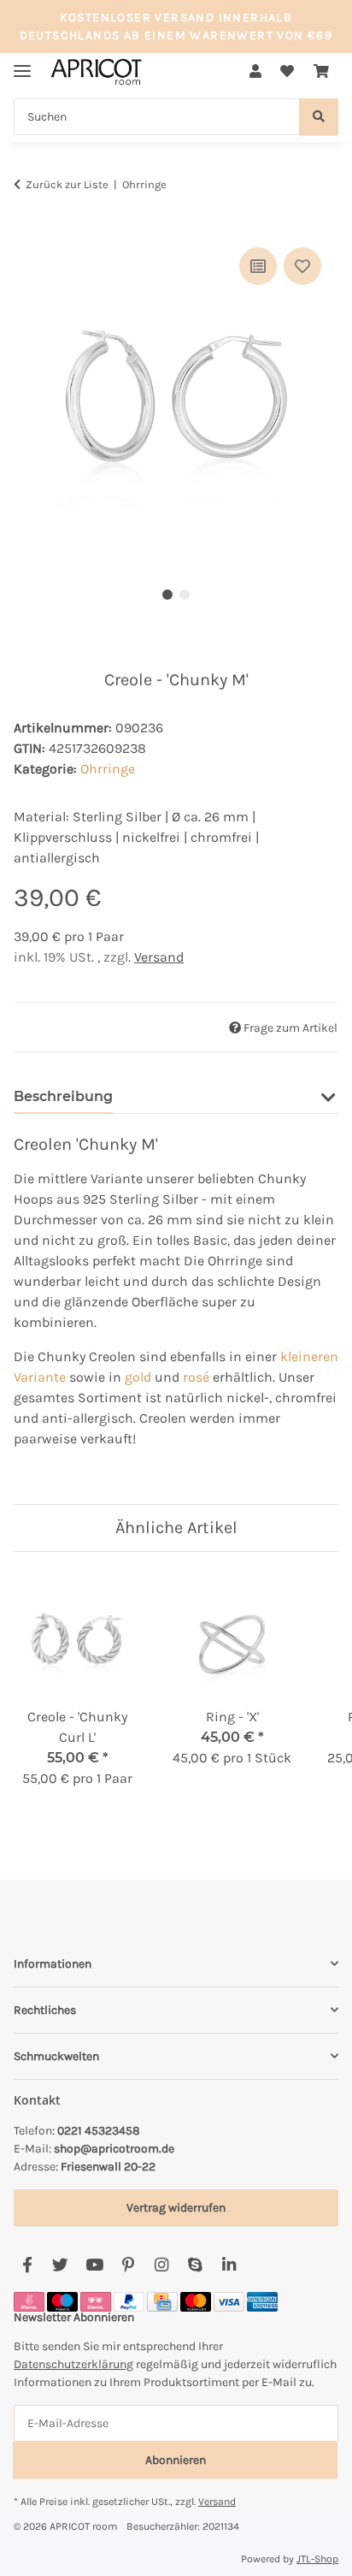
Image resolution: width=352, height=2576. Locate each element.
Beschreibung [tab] (63, 1096)
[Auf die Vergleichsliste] (258, 266)
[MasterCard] (196, 2301)
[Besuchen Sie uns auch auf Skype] (195, 2266)
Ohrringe (108, 769)
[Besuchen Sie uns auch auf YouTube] (94, 2266)
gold (138, 1377)
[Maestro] (62, 2301)
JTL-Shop (317, 2559)
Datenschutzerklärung (73, 2364)
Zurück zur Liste (67, 184)
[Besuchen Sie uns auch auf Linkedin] (229, 2266)
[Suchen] (319, 117)
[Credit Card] (162, 2301)
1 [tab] (167, 595)
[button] (255, 72)
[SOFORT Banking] (29, 2301)
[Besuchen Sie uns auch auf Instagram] (161, 2266)
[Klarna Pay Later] (96, 2301)
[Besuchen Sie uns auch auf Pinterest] (128, 2266)
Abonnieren (176, 2460)
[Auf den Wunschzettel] (302, 266)
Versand (159, 957)
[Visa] (229, 2301)
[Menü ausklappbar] (22, 64)
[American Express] (262, 2301)
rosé (196, 1377)
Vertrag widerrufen (176, 2208)
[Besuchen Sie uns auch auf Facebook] (27, 2266)
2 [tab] (185, 595)
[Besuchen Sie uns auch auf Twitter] (60, 2266)
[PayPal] (129, 2301)
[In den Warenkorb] (27, 224)
